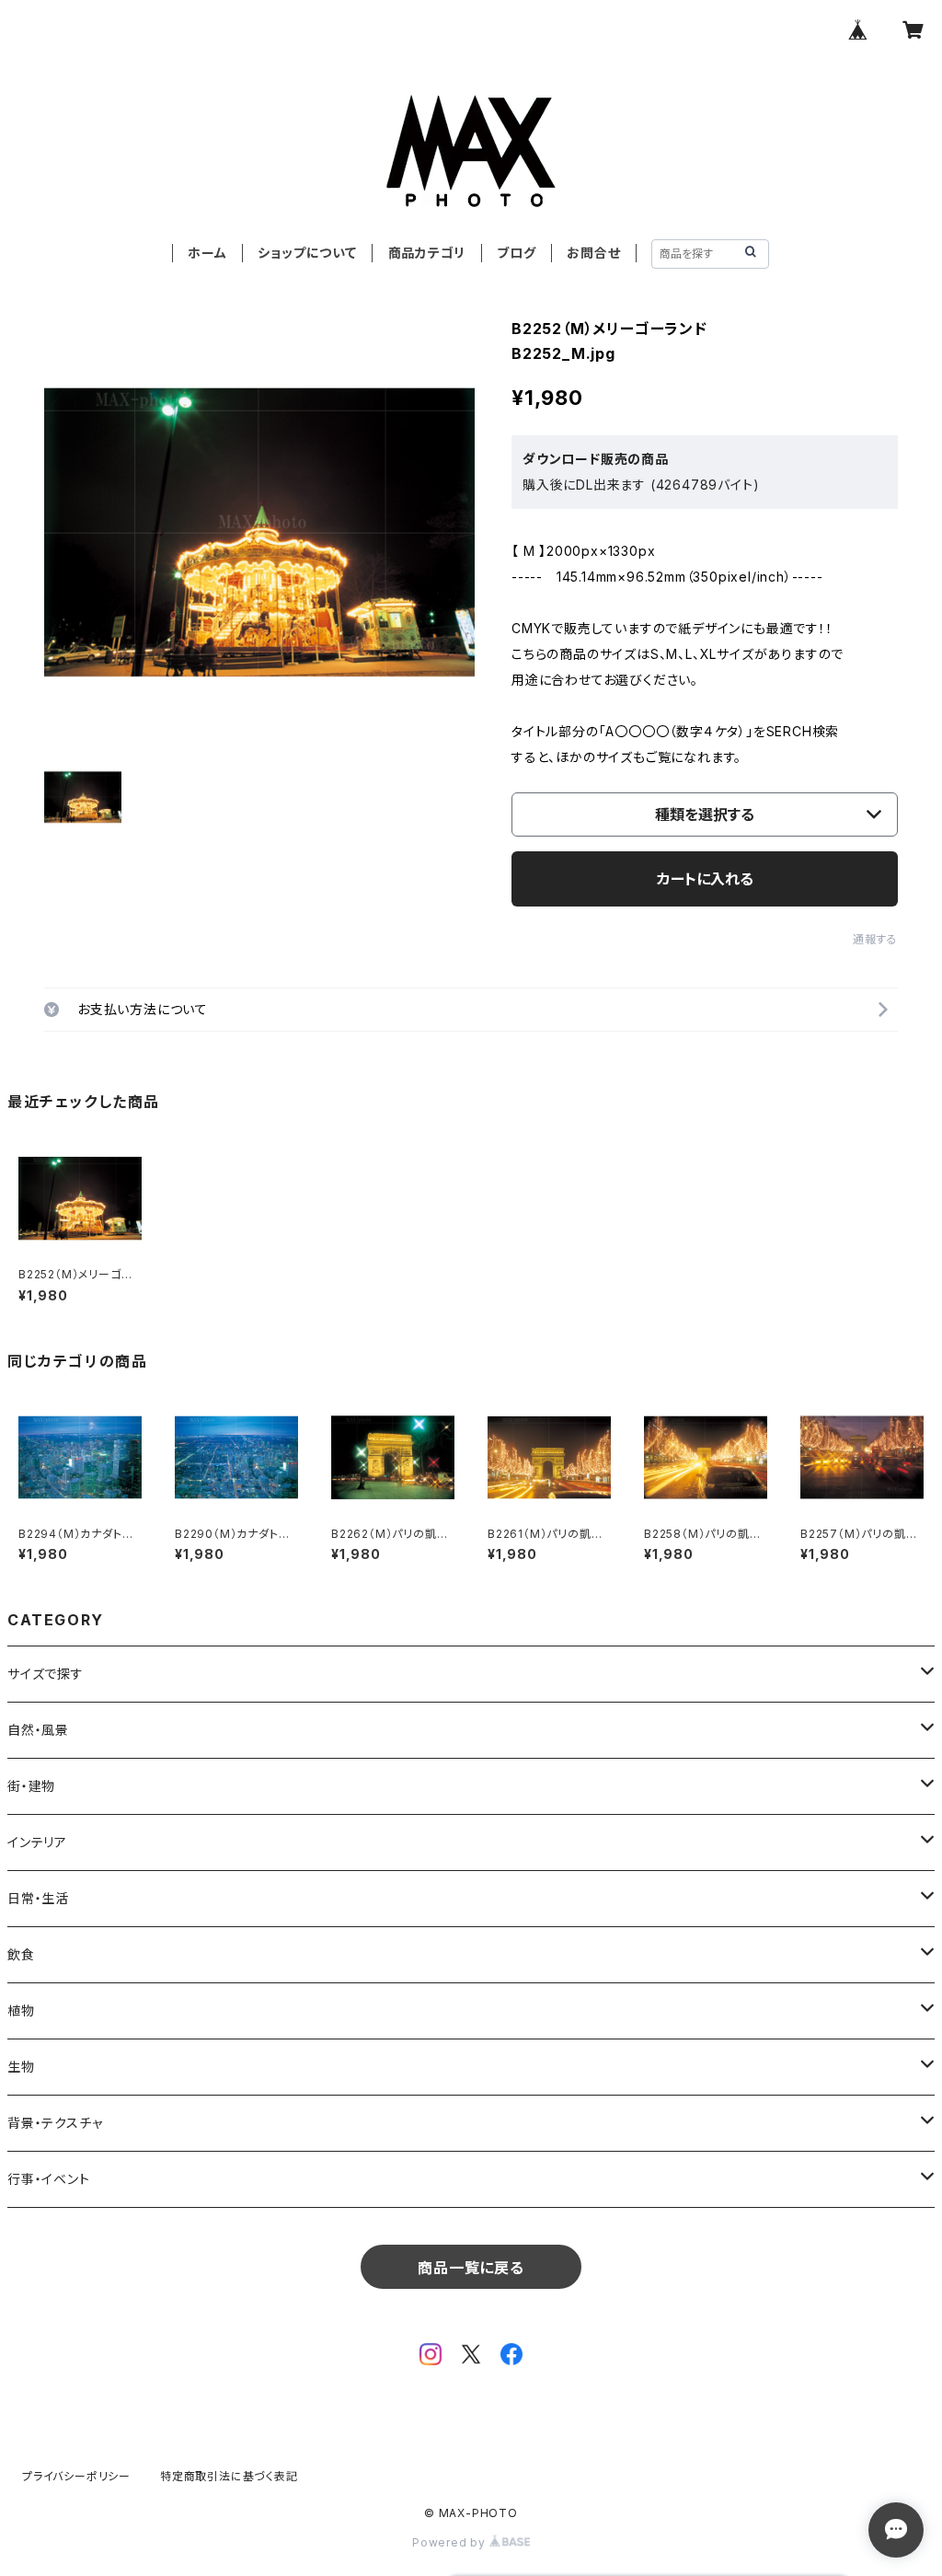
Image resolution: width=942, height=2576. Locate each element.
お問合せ (593, 253)
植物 (21, 2010)
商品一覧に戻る (471, 2268)
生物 (21, 2067)
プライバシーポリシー (76, 2476)
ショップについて (307, 253)
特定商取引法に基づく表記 (229, 2476)
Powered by (451, 2542)
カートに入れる (705, 879)
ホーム (207, 253)
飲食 (21, 1954)
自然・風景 (38, 1730)
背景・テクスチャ (55, 2123)
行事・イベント (49, 2179)
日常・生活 (38, 1898)
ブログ (516, 253)
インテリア (37, 1842)
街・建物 (31, 1786)
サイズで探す (46, 1674)
